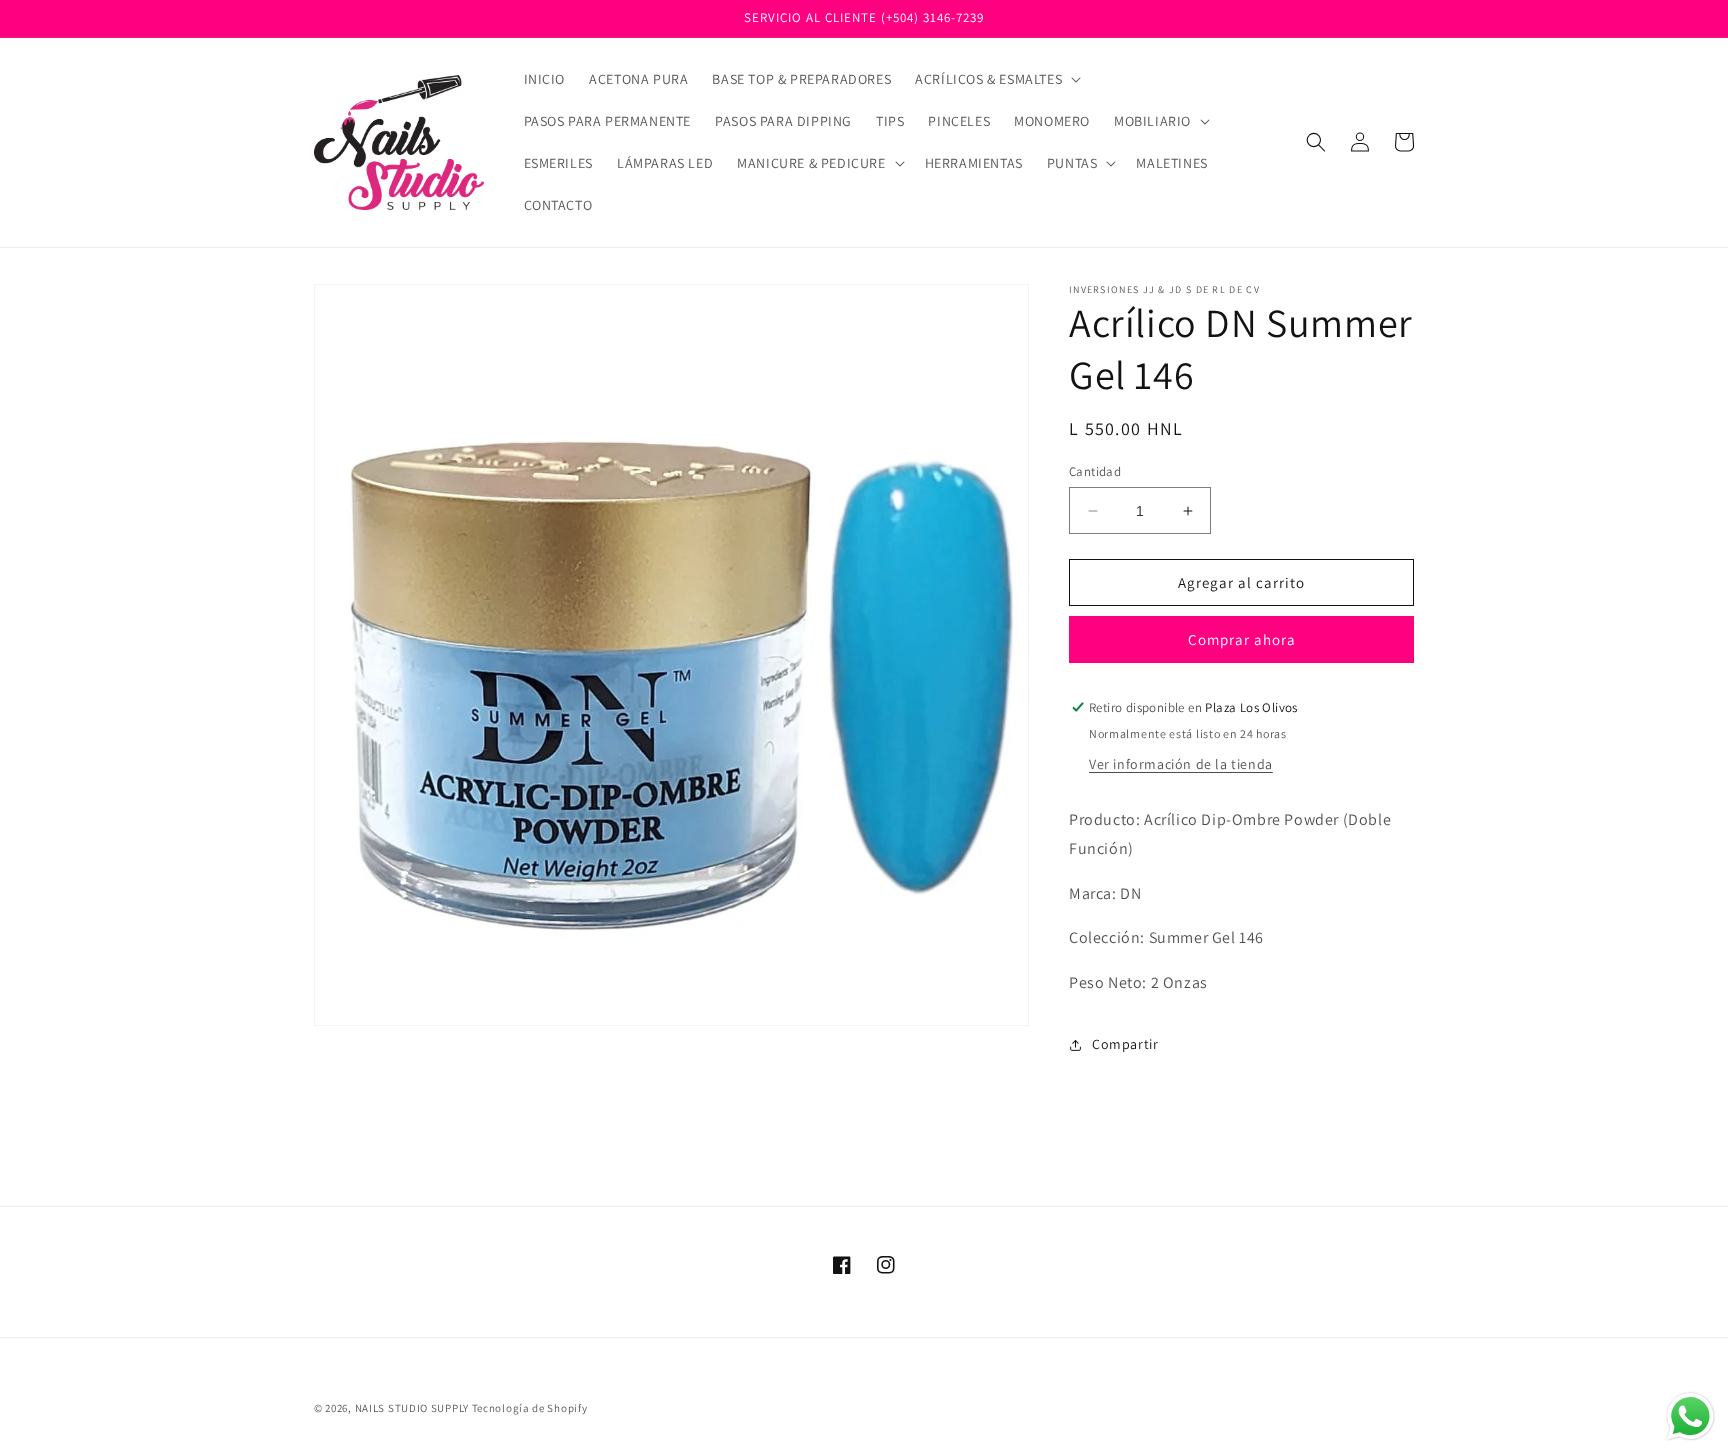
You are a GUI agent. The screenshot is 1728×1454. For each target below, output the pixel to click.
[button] (996, 79)
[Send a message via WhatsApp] (1690, 1416)
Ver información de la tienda (1181, 764)
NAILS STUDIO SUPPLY (412, 1408)
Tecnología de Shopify (530, 1408)
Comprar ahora (1242, 639)
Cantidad (1095, 471)
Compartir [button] (1125, 1044)
